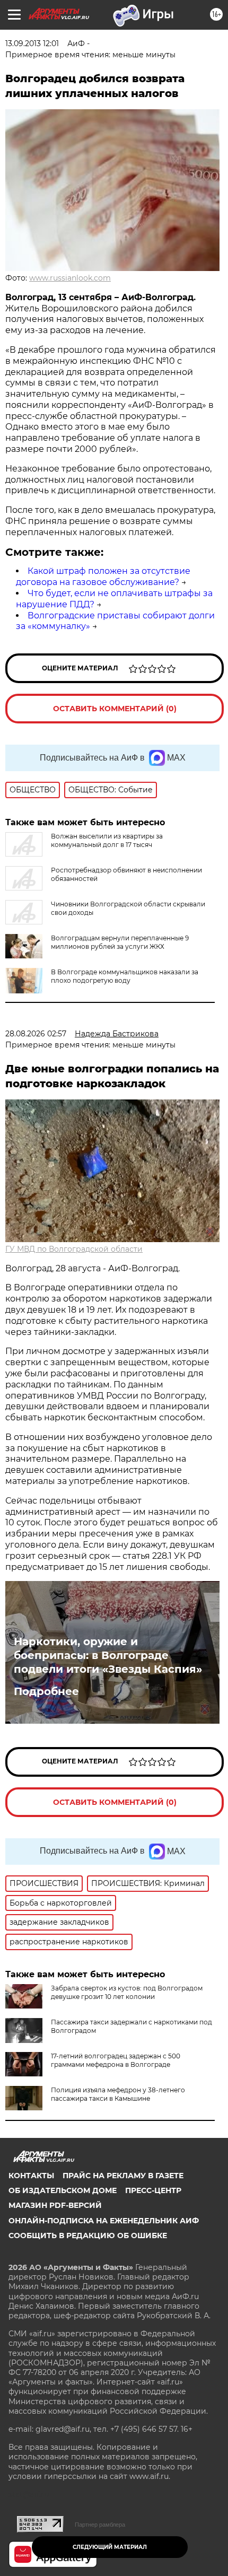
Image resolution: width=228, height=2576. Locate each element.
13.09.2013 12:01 (32, 43)
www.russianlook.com (70, 278)
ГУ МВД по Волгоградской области (74, 1249)
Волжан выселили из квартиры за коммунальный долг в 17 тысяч (107, 840)
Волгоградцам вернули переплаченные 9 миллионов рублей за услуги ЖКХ (120, 942)
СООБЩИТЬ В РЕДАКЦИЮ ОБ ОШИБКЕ (88, 2236)
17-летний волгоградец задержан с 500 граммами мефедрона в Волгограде (116, 2060)
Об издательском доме (63, 2190)
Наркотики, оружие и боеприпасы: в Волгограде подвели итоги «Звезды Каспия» (108, 1655)
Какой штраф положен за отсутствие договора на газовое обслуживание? (103, 577)
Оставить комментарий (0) (115, 709)
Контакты (31, 2176)
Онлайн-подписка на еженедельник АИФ (104, 2221)
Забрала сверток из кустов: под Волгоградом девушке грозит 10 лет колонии (127, 1992)
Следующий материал (110, 2547)
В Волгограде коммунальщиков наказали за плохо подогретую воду (125, 976)
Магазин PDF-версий (55, 2205)
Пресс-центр (153, 2190)
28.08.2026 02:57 (36, 1034)
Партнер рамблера (100, 2525)
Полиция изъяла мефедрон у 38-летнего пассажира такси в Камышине (118, 2094)
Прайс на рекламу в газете (123, 2176)
